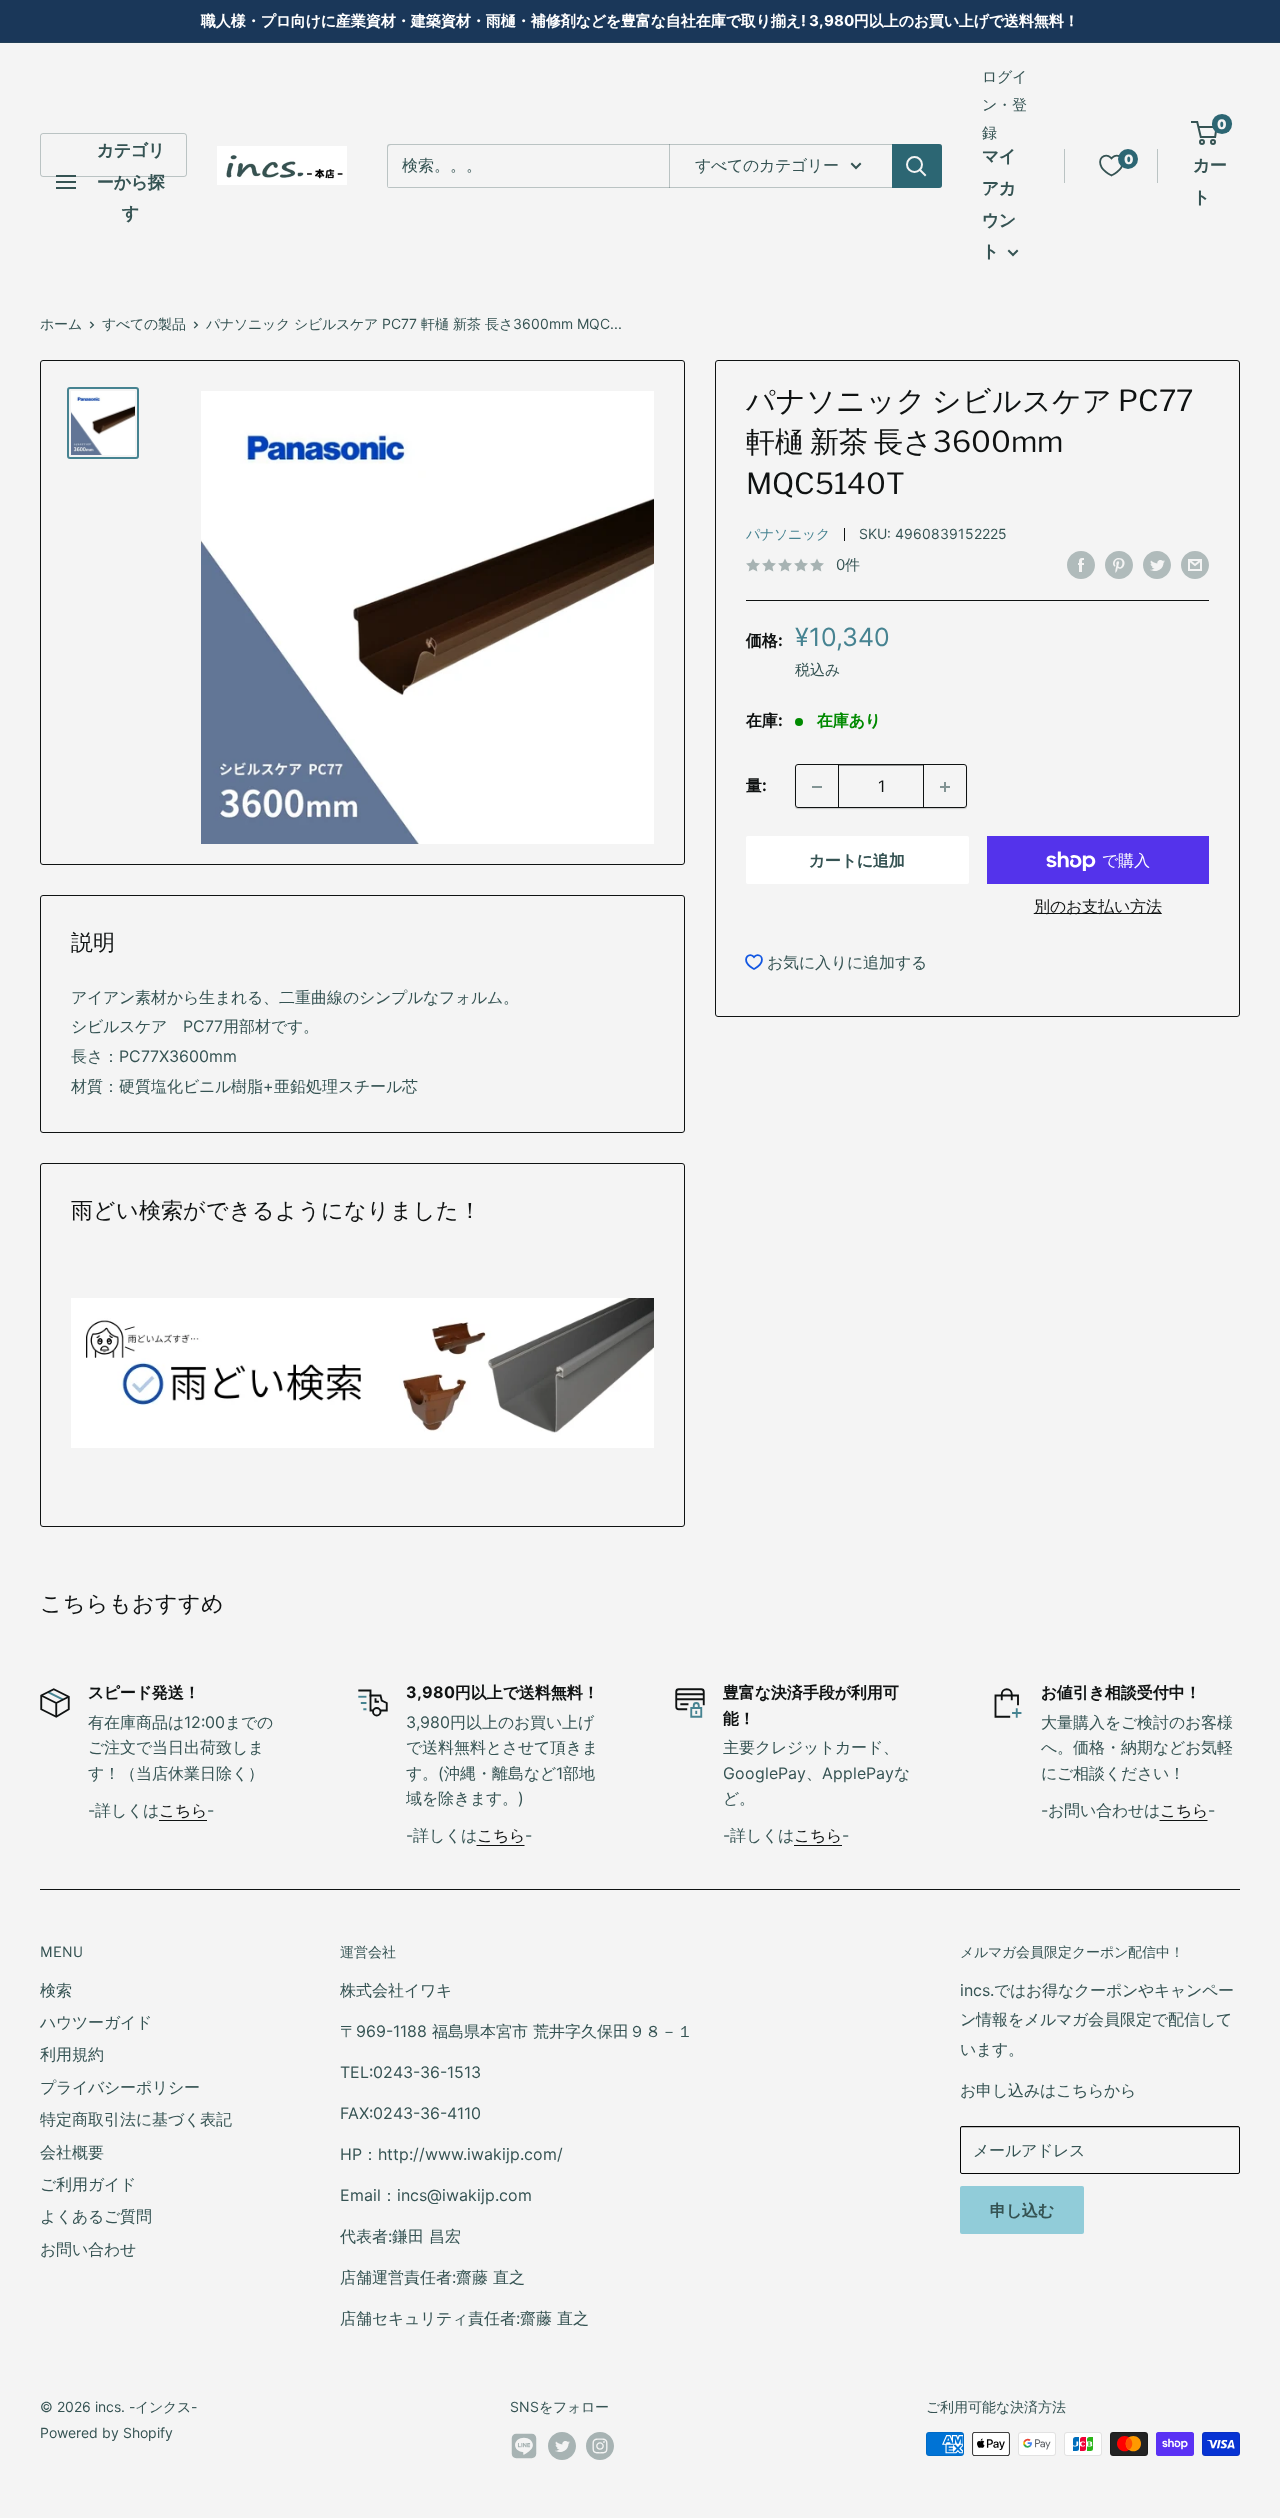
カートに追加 (857, 861)
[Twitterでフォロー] (562, 2446)
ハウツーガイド (96, 2022)
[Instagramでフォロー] (600, 2446)
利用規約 (72, 2054)
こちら (183, 1810)
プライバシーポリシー (120, 2087)
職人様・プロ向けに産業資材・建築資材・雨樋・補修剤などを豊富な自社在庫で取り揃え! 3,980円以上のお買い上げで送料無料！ (640, 20)
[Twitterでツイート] (1157, 564)
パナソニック (788, 534)
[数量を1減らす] (817, 787)
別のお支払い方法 (1098, 907)
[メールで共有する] (1195, 564)
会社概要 (72, 2152)
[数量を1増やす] (945, 787)
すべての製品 (144, 323)
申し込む (1022, 2210)
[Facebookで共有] (1081, 564)
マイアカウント (999, 203)
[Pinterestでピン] (1119, 564)
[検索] (917, 166)
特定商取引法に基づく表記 (136, 2119)
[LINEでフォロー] (524, 2450)
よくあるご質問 (96, 2216)
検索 (56, 1990)
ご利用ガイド (88, 2184)
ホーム (61, 323)
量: (756, 786)
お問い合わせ (88, 2249)
